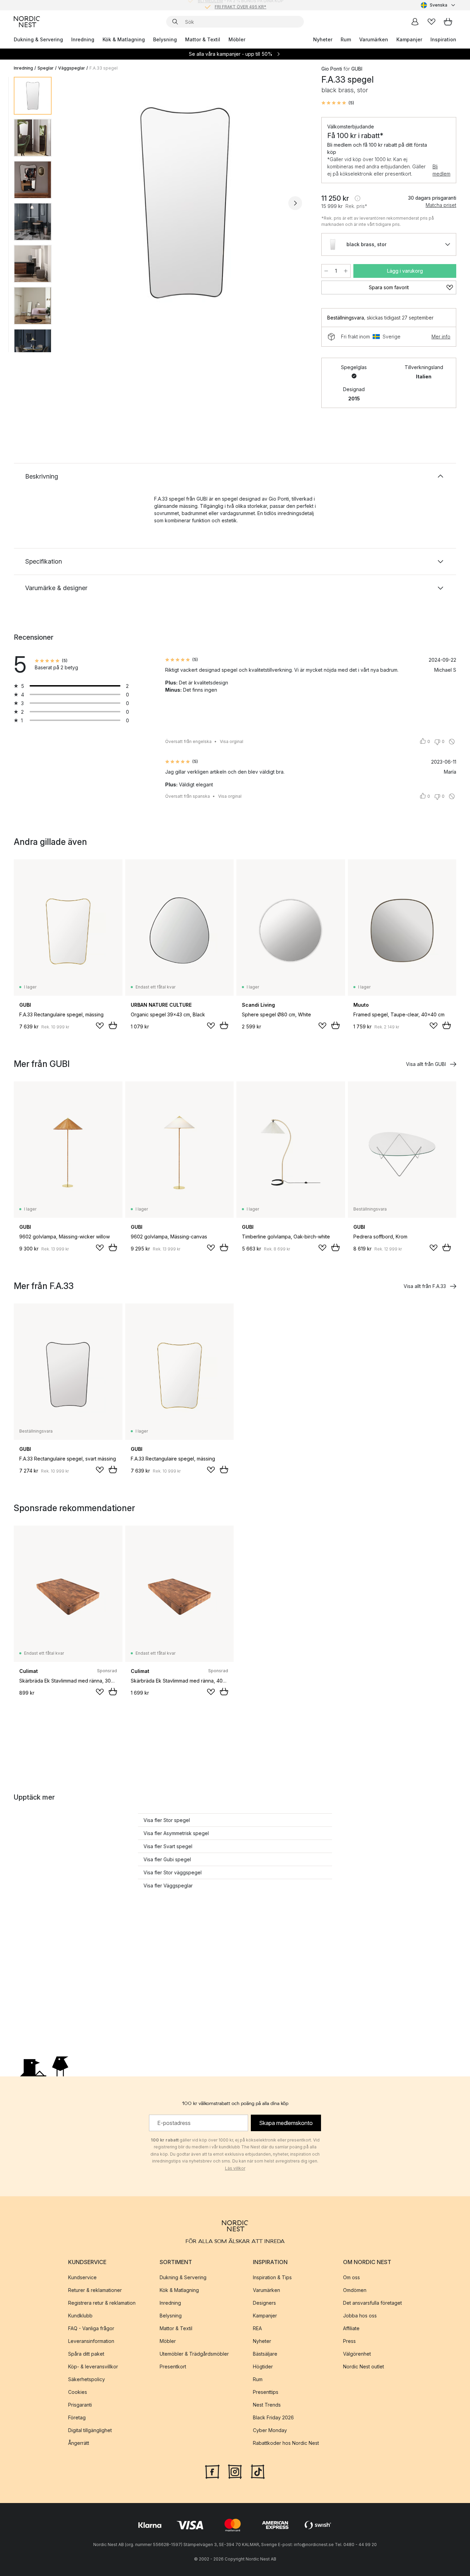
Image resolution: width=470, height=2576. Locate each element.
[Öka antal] (346, 271)
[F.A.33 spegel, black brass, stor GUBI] (185, 202)
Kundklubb (80, 2316)
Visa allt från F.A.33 (425, 1286)
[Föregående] (75, 203)
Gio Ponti (332, 69)
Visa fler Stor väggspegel (173, 1872)
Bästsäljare (265, 2354)
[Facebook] (212, 2471)
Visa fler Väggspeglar (168, 1886)
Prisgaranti (80, 2405)
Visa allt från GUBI (426, 1064)
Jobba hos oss (360, 2316)
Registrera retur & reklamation (102, 2303)
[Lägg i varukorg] (113, 1025)
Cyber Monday (270, 2430)
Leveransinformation (91, 2341)
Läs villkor (235, 2168)
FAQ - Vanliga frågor (91, 2328)
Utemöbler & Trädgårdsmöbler (194, 2354)
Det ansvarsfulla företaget (372, 2303)
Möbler (237, 39)
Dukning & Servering (38, 39)
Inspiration (443, 39)
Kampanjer (409, 39)
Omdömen (355, 2290)
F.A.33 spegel (104, 68)
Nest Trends (267, 2405)
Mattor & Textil (203, 39)
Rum (346, 39)
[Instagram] (235, 2471)
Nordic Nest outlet (364, 2366)
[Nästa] (295, 203)
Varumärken (374, 39)
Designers (264, 2303)
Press (349, 2341)
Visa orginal (232, 741)
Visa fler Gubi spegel (167, 1859)
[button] (338, 103)
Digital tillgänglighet (90, 2430)
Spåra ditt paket (86, 2354)
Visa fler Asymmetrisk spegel (176, 1833)
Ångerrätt (79, 2443)
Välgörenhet (357, 2354)
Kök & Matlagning (124, 39)
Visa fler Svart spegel (168, 1846)
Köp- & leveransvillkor (93, 2366)
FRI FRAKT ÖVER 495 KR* (241, 5)
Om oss (351, 2277)
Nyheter (323, 39)
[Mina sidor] (415, 22)
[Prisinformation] (357, 198)
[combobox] (439, 5)
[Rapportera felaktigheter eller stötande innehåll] (452, 742)
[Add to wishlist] (100, 1026)
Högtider (263, 2366)
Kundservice (82, 2277)
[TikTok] (258, 2471)
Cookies (78, 2392)
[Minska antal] (326, 271)
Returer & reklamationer (95, 2290)
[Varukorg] (448, 22)
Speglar (46, 68)
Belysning (165, 39)
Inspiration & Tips (272, 2277)
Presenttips (266, 2392)
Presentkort (173, 2366)
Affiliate (351, 2328)
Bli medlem (441, 170)
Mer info (441, 337)
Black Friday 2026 (273, 2417)
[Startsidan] (27, 22)
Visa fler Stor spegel (167, 1820)
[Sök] (175, 22)
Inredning (83, 39)
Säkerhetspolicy (87, 2379)
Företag (77, 2417)
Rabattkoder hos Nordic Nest (286, 2443)
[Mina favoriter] (431, 22)
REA (257, 2328)
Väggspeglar (72, 68)
